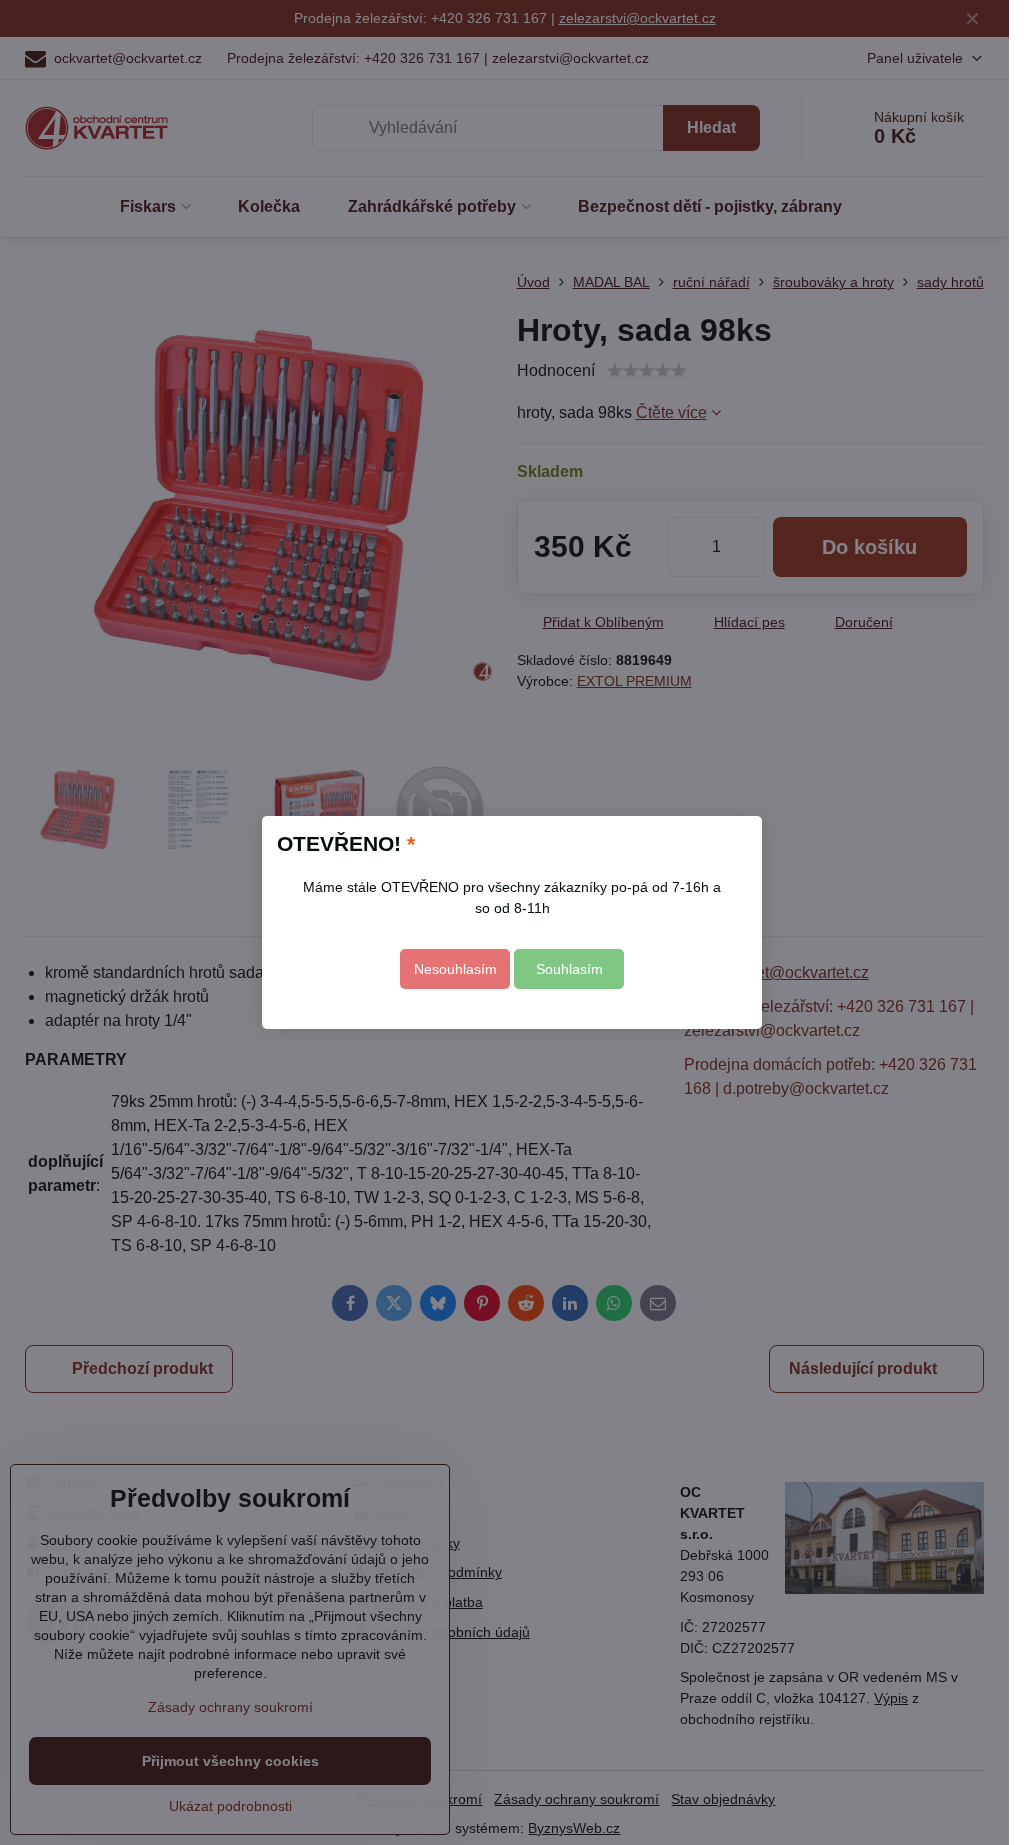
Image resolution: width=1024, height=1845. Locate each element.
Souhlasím (569, 969)
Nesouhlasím (455, 969)
